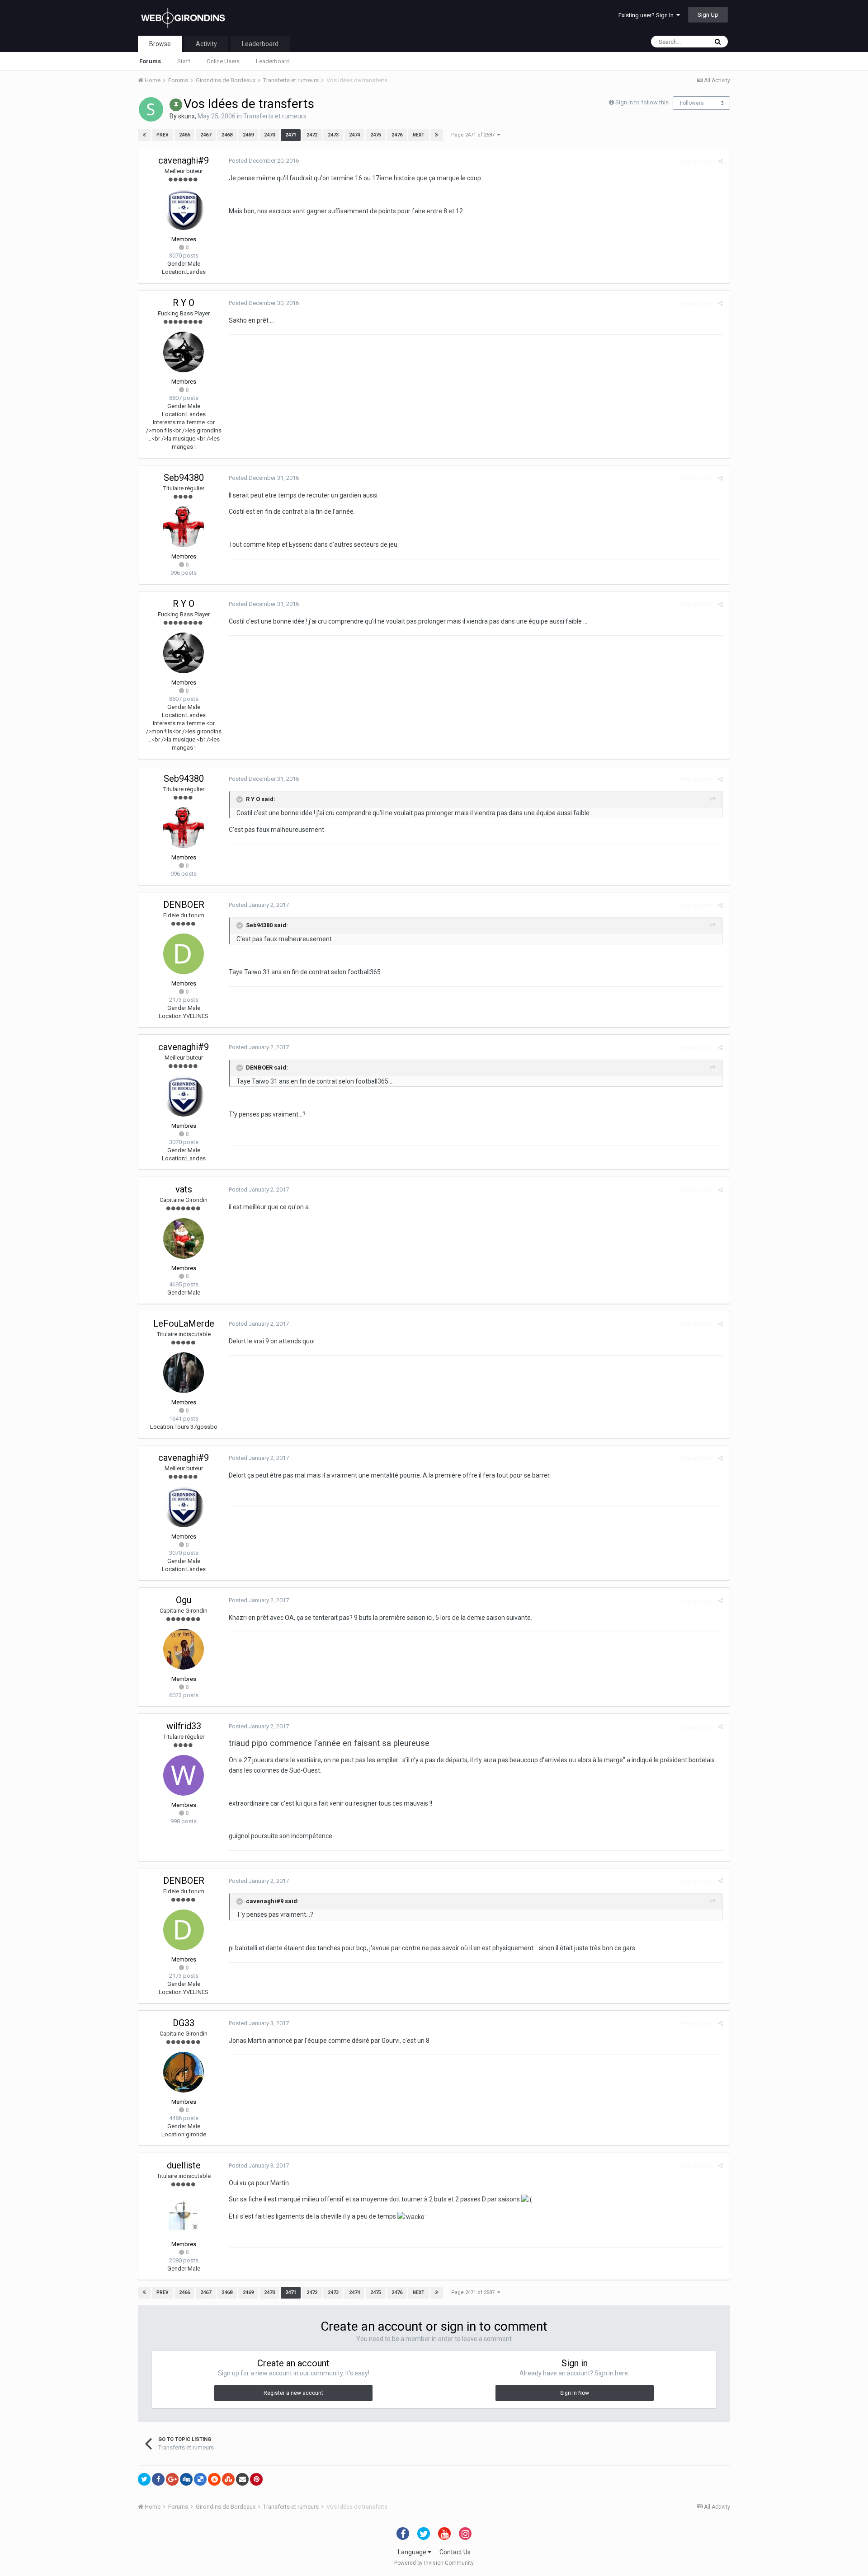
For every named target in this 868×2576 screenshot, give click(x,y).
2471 (291, 135)
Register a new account (293, 2393)
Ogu (184, 1600)
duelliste (184, 2165)
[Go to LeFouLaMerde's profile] (184, 1373)
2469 (248, 135)
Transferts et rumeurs (275, 116)
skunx (186, 116)
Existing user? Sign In (647, 15)
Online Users (223, 61)
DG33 (184, 2023)
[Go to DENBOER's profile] (184, 954)
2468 (227, 135)
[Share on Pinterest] (256, 2479)
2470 (269, 135)
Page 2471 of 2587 (474, 135)
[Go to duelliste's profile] (184, 2215)
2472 (312, 135)
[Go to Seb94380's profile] (184, 527)
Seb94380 (184, 478)
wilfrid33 (184, 1726)
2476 (397, 135)
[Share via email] (242, 2479)
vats (184, 1189)
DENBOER (184, 905)
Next (419, 135)
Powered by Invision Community (434, 2563)
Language (413, 2552)
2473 (333, 135)
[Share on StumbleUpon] (228, 2479)
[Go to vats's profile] (184, 1239)
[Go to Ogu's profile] (184, 1649)
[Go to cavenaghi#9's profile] (184, 210)
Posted (264, 161)
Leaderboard (273, 61)
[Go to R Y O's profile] (184, 352)
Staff (184, 61)
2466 (184, 135)
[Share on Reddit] (214, 2479)
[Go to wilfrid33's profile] (184, 1775)
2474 (354, 135)
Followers (692, 103)
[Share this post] (720, 161)
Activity (206, 44)
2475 (376, 135)
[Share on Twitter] (144, 2479)
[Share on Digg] (186, 2479)
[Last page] (437, 135)
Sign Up (708, 15)
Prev (163, 135)
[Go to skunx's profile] (151, 109)
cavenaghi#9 (184, 160)
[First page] (144, 135)
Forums (150, 61)
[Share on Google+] (172, 2479)
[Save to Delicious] (200, 2479)
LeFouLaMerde (184, 1323)
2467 (206, 135)
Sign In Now (575, 2393)
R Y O (184, 303)
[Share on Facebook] (158, 2479)
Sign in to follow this (642, 102)
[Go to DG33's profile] (184, 2072)
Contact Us (455, 2552)
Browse (160, 44)
